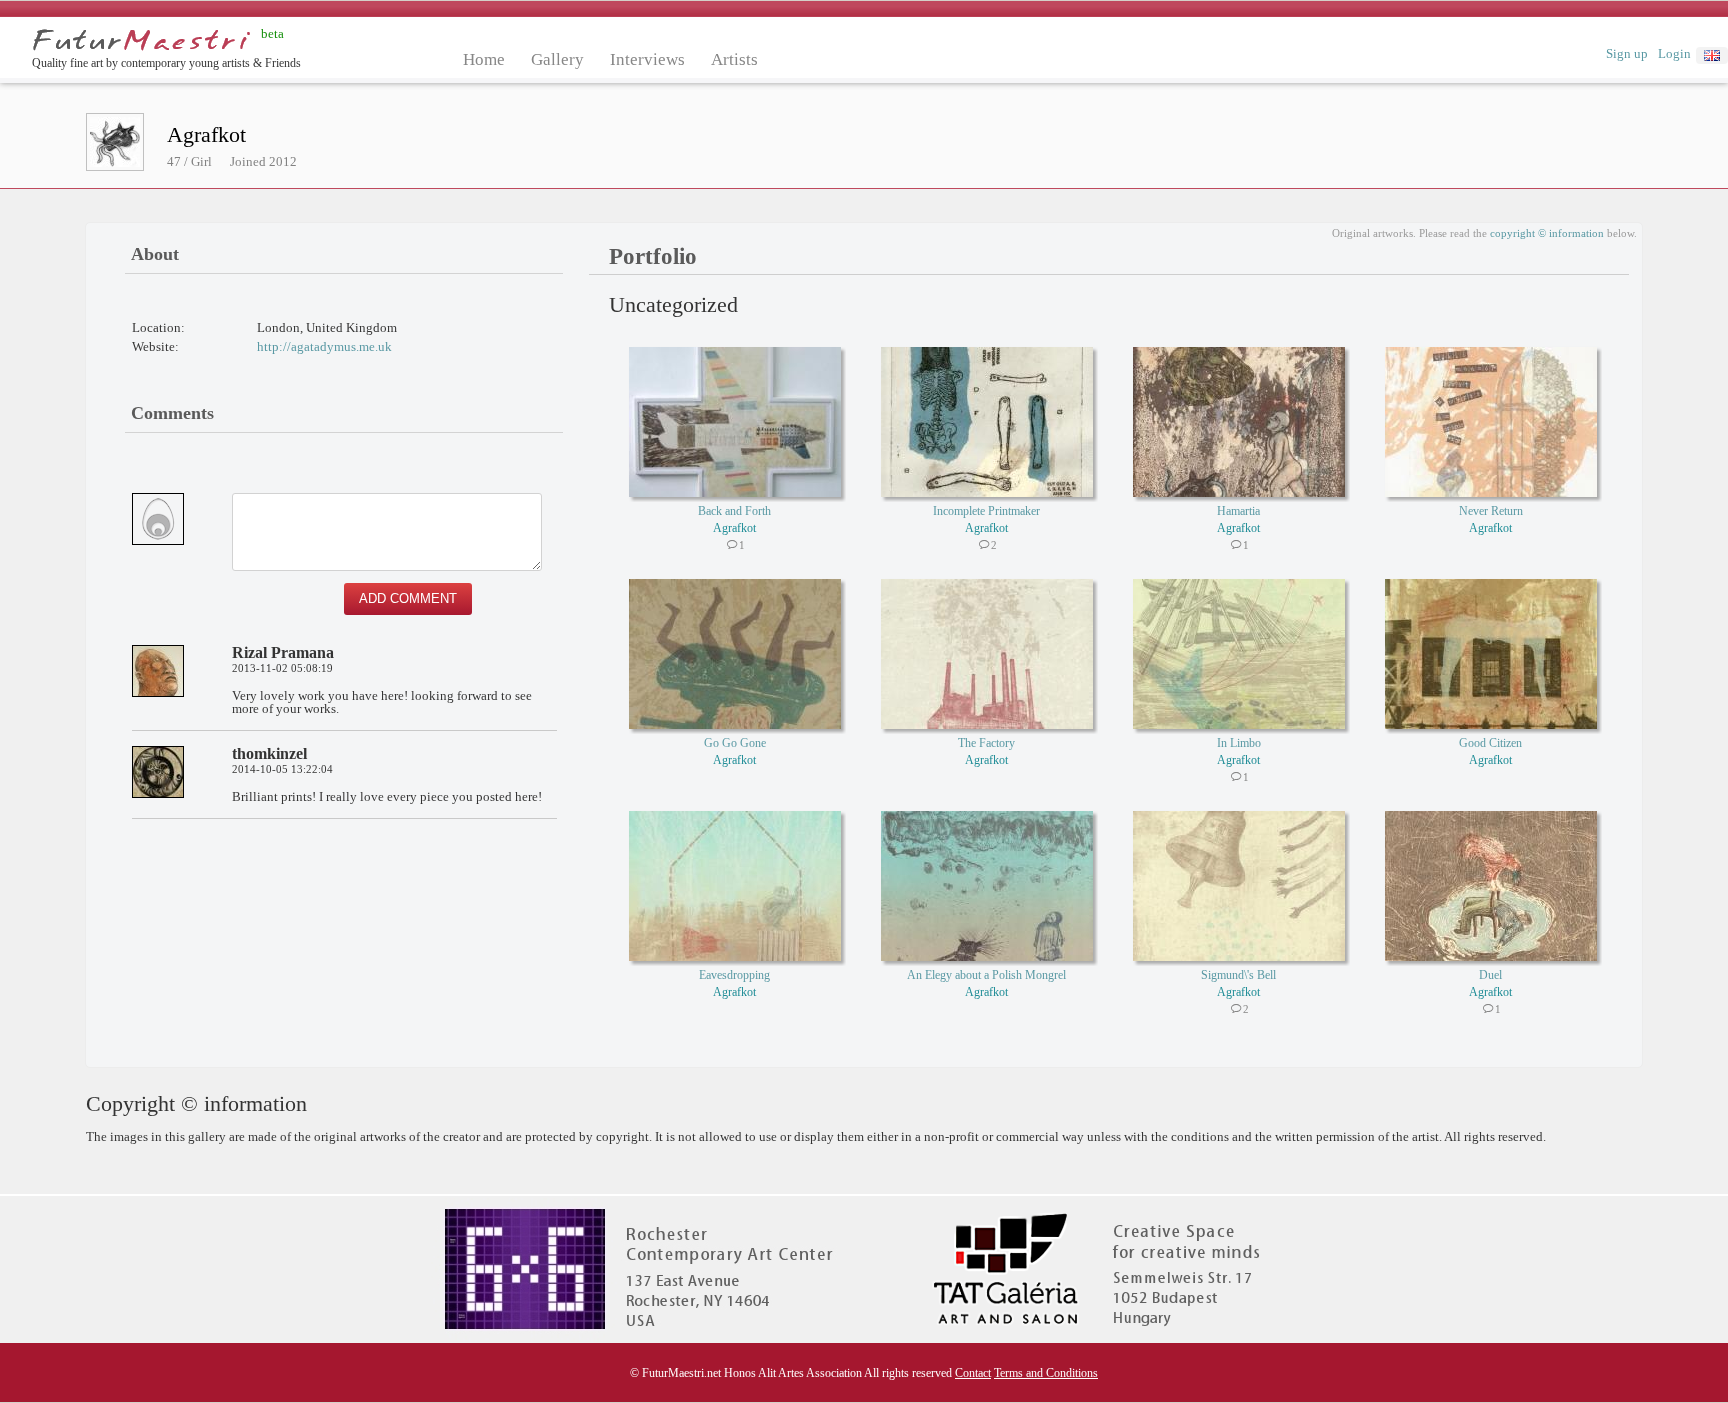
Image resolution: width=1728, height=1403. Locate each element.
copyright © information (1547, 233)
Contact (973, 1373)
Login (1674, 53)
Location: (158, 327)
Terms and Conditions (1046, 1373)
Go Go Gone (735, 743)
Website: (155, 346)
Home (484, 59)
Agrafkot (734, 528)
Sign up (1627, 53)
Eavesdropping (734, 975)
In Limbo (1239, 743)
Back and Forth (734, 511)
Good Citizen (1490, 743)
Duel (1490, 975)
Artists (734, 59)
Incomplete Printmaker (986, 511)
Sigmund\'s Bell (1238, 975)
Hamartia (1238, 511)
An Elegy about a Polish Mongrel (986, 975)
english (1712, 55)
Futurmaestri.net (141, 40)
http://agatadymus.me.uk (324, 346)
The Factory (986, 743)
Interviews (647, 59)
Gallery (557, 59)
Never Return (1491, 511)
